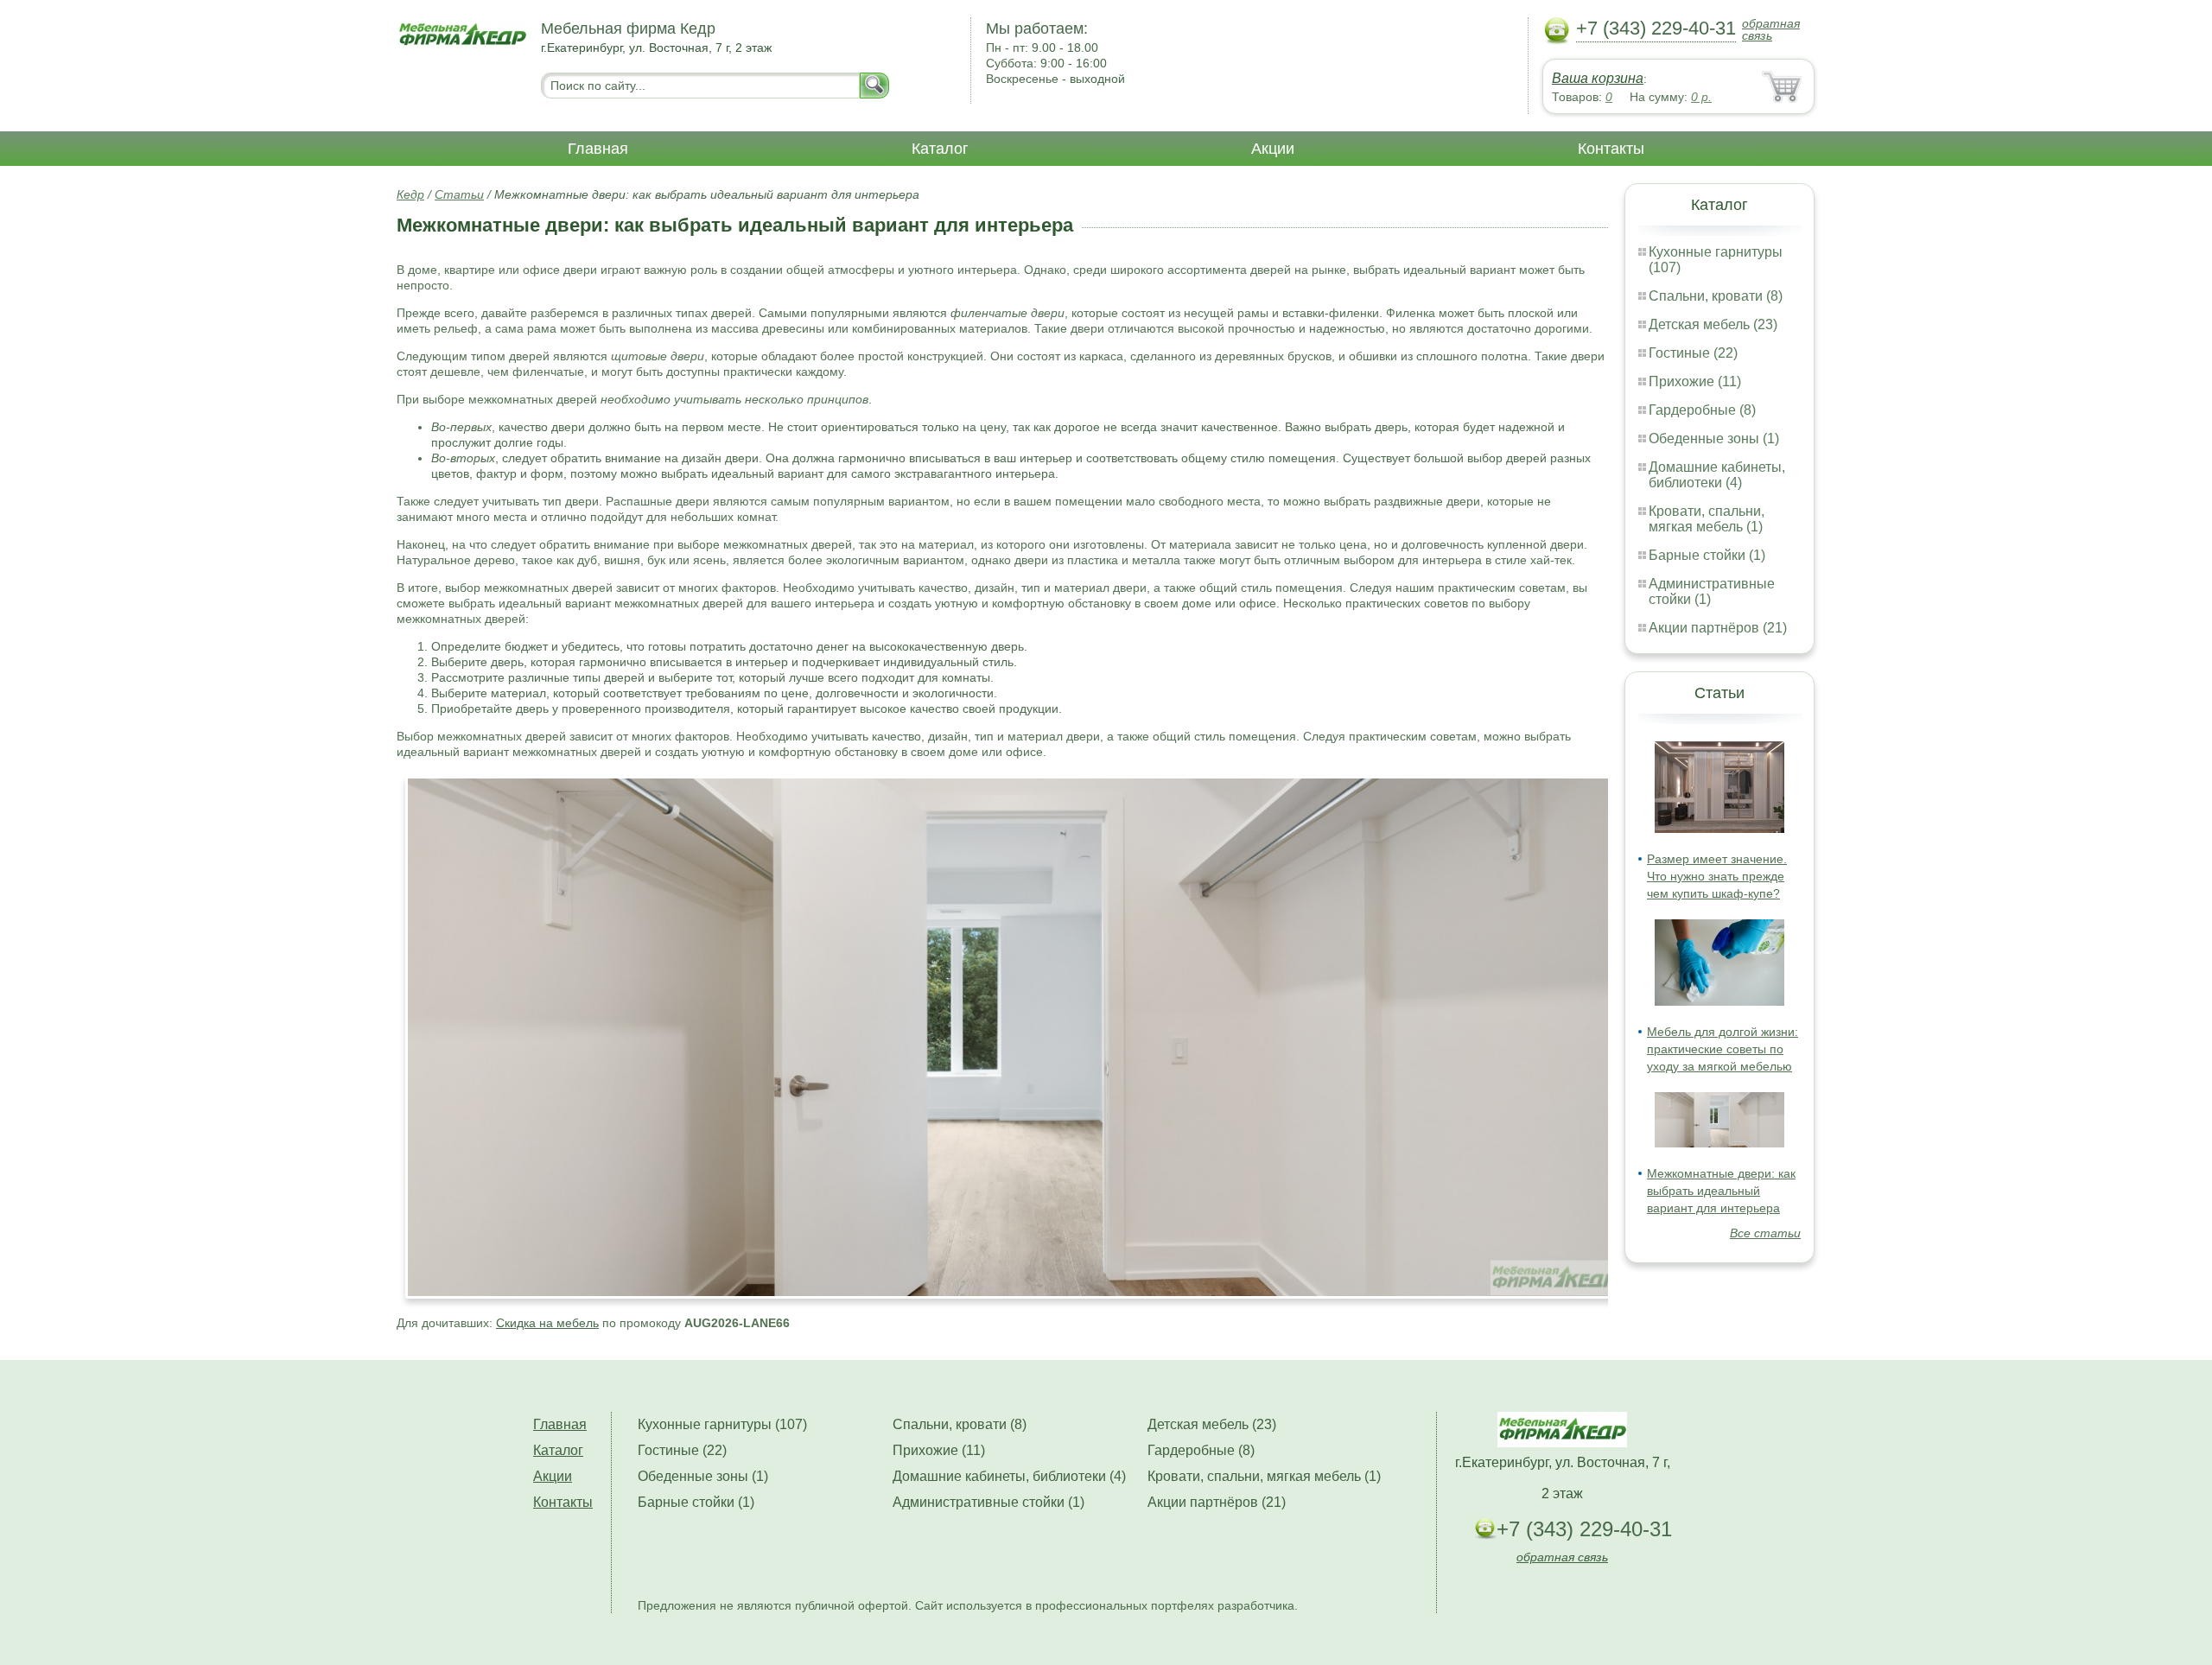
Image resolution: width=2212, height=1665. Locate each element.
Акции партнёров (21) (1718, 628)
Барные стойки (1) (1707, 555)
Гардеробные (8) (1702, 410)
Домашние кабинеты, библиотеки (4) (1717, 475)
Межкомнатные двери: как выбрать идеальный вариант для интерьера (1721, 1191)
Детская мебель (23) (1713, 324)
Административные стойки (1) (988, 1502)
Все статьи (1765, 1233)
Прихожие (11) (1695, 381)
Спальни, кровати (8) (1716, 296)
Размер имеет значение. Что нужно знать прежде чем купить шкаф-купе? (1717, 876)
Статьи (459, 194)
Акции (1273, 149)
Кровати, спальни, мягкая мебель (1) (1707, 519)
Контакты (1611, 149)
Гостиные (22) (1693, 353)
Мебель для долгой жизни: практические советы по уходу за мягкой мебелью (1723, 1049)
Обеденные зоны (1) (1714, 438)
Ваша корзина (1598, 78)
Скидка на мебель (547, 1323)
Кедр (410, 194)
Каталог (940, 149)
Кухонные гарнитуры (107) (722, 1424)
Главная (598, 149)
